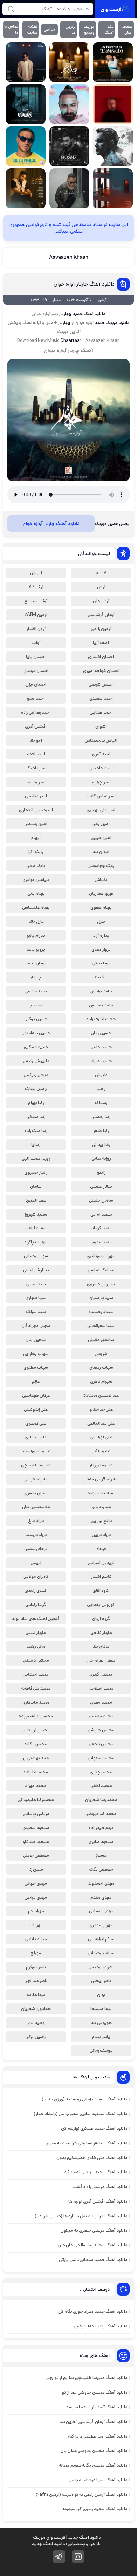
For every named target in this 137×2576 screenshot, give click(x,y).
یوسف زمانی (101, 2050)
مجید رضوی (101, 1702)
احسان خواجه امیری (101, 671)
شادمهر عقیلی (101, 1340)
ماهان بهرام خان (101, 1660)
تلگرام (59, 2557)
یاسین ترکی (36, 2037)
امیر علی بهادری (101, 810)
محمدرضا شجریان (101, 1800)
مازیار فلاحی (101, 1633)
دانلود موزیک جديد (112, 323)
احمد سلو (36, 698)
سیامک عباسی (101, 1270)
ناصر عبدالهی (36, 1981)
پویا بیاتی (101, 963)
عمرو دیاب (101, 1507)
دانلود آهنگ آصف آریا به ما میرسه (97, 2407)
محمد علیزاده (36, 1772)
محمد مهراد (36, 1786)
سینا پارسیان (101, 1298)
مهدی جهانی (36, 1883)
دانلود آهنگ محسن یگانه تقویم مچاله (93, 2465)
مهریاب (36, 1925)
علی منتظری (36, 1437)
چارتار (36, 977)
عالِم (36, 1381)
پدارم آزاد (101, 935)
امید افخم (36, 754)
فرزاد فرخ (36, 1521)
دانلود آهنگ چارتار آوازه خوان (84, 284)
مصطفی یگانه (101, 1869)
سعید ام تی (101, 1214)
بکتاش (101, 880)
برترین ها (71, 30)
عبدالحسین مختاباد (101, 1395)
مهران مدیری (101, 1925)
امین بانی (101, 824)
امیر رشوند (36, 782)
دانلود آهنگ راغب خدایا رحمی (100, 2326)
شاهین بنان (36, 1340)
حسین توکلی (36, 1019)
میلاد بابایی (36, 1939)
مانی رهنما (36, 1646)
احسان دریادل (36, 671)
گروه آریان (101, 1619)
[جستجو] (11, 9)
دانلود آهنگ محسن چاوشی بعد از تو (94, 2392)
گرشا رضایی (36, 1605)
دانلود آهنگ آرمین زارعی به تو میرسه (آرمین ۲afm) (81, 2495)
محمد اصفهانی (101, 1758)
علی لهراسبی (101, 1437)
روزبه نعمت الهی (36, 1158)
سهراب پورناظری (101, 1256)
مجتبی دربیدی (36, 1660)
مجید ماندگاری (36, 1702)
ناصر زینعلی (101, 1981)
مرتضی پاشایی (36, 1814)
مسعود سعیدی (36, 1828)
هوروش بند (101, 2023)
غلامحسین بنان (36, 1507)
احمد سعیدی (101, 698)
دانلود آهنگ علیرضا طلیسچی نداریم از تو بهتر (87, 2378)
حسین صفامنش (36, 1033)
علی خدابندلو (101, 1409)
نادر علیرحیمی (101, 1967)
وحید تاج (36, 2023)
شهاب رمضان (101, 1367)
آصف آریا (101, 643)
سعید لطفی (36, 1228)
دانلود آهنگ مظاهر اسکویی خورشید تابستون (86, 2143)
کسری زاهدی (36, 1591)
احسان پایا (36, 657)
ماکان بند (101, 1646)
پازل (101, 921)
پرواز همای (101, 949)
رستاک (101, 1103)
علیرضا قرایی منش (101, 1479)
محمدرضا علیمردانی (36, 1800)
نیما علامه (36, 1995)
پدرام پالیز (36, 935)
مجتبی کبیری (101, 1674)
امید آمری (101, 754)
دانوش (101, 1075)
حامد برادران (101, 991)
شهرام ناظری (101, 1381)
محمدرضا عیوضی (101, 1814)
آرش (101, 587)
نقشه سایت (32, 30)
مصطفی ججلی (36, 1855)
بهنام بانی (36, 893)
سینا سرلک (36, 1312)
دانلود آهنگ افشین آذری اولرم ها (98, 2201)
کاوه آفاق (101, 1591)
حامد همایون (101, 1005)
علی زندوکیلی (36, 1409)
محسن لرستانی (36, 1730)
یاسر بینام (101, 2037)
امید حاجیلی (101, 768)
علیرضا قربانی (36, 1479)
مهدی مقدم (101, 1897)
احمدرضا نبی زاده (36, 712)
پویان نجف (36, 963)
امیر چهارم (101, 782)
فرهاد (101, 1549)
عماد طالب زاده (101, 1493)
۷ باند (101, 573)
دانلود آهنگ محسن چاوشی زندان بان (94, 2451)
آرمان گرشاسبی (101, 615)
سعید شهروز (36, 1214)
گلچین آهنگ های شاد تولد (36, 1619)
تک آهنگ (109, 30)
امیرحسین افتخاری (36, 810)
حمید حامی (101, 1047)
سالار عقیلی (101, 1186)
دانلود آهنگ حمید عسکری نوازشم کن (94, 2128)
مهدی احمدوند (101, 1883)
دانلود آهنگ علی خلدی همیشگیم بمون (92, 2158)
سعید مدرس (101, 1242)
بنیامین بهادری (36, 880)
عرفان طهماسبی (36, 1395)
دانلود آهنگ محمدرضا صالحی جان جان (92, 2245)
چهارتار (65, 314)
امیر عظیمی (36, 796)
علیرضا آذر (101, 1451)
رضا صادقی (36, 1117)
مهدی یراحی (36, 1897)
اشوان (101, 726)
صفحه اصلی (127, 30)
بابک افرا (36, 852)
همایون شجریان (36, 2009)
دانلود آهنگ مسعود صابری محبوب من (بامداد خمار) (80, 2114)
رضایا (36, 1145)
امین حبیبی (101, 838)
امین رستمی (36, 824)
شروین (101, 1354)
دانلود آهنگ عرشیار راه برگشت (100, 2187)
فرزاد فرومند (36, 1535)
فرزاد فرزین (101, 1535)
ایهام (36, 838)
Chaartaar (71, 341)
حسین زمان (101, 1033)
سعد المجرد (36, 1200)
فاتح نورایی (101, 1521)
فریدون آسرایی (101, 1563)
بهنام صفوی (101, 907)
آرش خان (101, 601)
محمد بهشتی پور (36, 1758)
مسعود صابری (101, 1842)
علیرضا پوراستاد (36, 1451)
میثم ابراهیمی (101, 1939)
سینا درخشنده (101, 1312)
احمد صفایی (101, 712)
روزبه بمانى (101, 1158)
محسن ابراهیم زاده (36, 1716)
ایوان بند (101, 852)
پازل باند (36, 921)
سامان (36, 1186)
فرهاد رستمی (36, 1549)
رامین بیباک (36, 1089)
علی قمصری (36, 1423)
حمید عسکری (36, 1047)
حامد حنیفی (36, 991)
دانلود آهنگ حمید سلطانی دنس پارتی (93, 2260)
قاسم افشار (101, 1577)
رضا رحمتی (101, 1117)
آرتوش (36, 573)
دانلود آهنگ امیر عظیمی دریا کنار (97, 2436)
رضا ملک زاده (36, 1131)
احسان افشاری (101, 657)
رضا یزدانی (101, 1145)
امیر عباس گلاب (101, 796)
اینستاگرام (78, 2557)
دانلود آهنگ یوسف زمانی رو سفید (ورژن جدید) (84, 2099)
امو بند (36, 740)
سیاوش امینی (36, 1270)
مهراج (36, 1953)
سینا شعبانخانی (101, 1326)
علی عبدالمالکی (101, 1423)
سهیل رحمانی (36, 1256)
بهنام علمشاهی (36, 907)
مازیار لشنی (36, 1633)
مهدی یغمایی (101, 1911)
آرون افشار (36, 629)
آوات (36, 643)
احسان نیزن (36, 684)
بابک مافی (36, 866)
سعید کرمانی (101, 1228)
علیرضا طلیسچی (36, 1465)
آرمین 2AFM (36, 615)
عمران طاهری (36, 1493)
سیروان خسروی (101, 1284)
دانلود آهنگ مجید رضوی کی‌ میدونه (95, 2509)
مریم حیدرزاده (101, 1828)
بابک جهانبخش (101, 866)
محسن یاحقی (101, 1744)
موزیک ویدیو (89, 30)
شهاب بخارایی (36, 1354)
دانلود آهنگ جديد (89, 314)
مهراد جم (36, 1911)
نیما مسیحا (101, 2009)
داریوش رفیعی (36, 1061)
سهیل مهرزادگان (36, 1326)
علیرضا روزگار (101, 1465)
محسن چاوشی (101, 1730)
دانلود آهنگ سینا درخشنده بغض (98, 2480)
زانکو (101, 1172)
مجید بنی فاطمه (36, 1688)
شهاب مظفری (36, 1367)
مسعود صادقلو (36, 1842)
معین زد (36, 1869)
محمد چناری (101, 1772)
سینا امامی (36, 1284)
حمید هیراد (101, 1061)
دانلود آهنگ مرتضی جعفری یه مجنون (94, 2230)
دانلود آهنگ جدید (48, 2544)
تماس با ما (11, 30)
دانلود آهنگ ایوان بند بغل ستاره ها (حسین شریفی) (81, 2216)
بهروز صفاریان (101, 893)
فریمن (36, 1563)
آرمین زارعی (101, 629)
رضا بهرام (36, 1103)
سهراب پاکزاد (36, 1242)
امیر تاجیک (36, 768)
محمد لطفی (101, 1786)
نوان (101, 1995)
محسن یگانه (36, 1744)
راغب (101, 1089)
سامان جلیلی (101, 1200)
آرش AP (36, 587)
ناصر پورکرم (36, 1967)
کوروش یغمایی (101, 1605)
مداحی (49, 29)
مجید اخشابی (36, 1674)
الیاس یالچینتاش (101, 740)
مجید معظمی (101, 1716)
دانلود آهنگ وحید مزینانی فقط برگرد (96, 2172)
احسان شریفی (101, 684)
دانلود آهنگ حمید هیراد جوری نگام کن (93, 2311)
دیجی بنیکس (36, 1075)
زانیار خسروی (36, 1172)
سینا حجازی (36, 1298)
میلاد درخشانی (101, 1953)
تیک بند (101, 977)
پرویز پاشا (36, 949)
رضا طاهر (101, 1131)
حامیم (36, 1005)
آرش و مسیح (36, 601)
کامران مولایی (36, 1577)
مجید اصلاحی (101, 1688)
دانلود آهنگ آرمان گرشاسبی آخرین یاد (93, 2422)
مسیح (101, 1855)
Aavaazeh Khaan (69, 257)
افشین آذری (36, 726)
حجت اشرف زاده (101, 1019)
